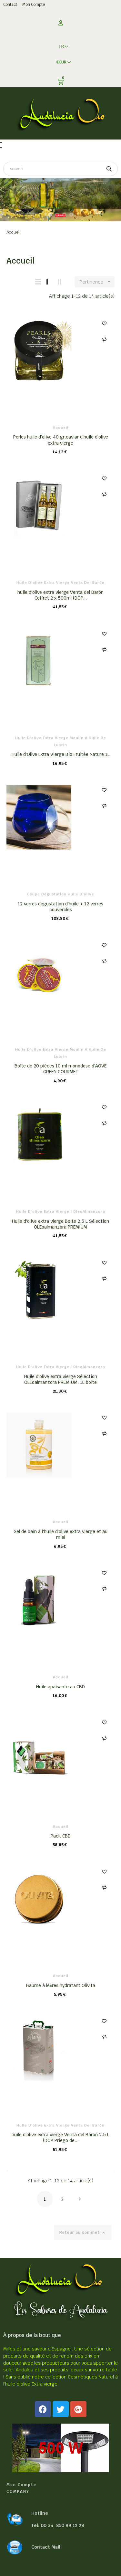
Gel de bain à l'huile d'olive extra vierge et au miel (60, 1534)
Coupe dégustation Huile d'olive (61, 894)
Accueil (61, 428)
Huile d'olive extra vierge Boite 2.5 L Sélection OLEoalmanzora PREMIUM (60, 1224)
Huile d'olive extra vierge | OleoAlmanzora (61, 1211)
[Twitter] (61, 2409)
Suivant (80, 2199)
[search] (109, 169)
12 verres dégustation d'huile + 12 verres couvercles (60, 907)
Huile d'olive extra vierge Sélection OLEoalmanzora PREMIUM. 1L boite (61, 1379)
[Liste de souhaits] (104, 323)
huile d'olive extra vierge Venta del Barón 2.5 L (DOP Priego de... (60, 2137)
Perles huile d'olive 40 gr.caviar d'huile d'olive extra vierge (61, 440)
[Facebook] (43, 2409)
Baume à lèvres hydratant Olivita (61, 1985)
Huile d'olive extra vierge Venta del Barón (60, 583)
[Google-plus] (78, 2409)
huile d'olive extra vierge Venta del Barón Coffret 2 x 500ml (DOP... (60, 595)
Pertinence (96, 282)
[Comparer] (104, 339)
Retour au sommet (83, 2233)
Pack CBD (61, 1836)
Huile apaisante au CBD (60, 1687)
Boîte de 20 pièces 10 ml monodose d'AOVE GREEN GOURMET (60, 1069)
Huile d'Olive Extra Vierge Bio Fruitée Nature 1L (61, 754)
